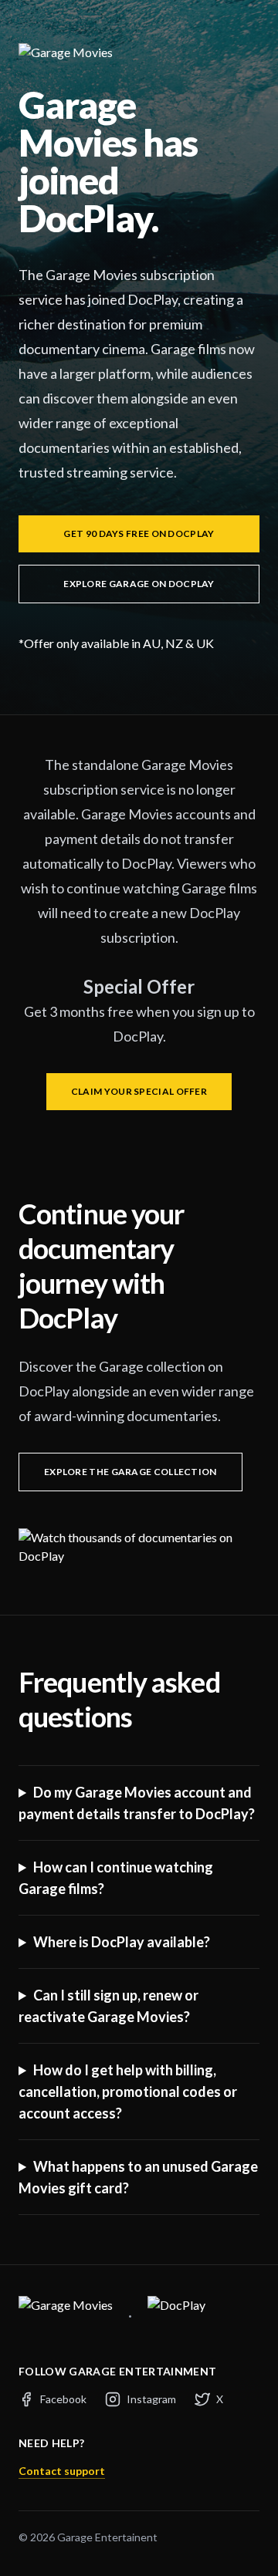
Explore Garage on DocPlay (139, 584)
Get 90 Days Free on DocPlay (139, 533)
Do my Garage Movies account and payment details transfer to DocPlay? (137, 1803)
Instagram (151, 2399)
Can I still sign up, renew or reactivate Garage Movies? (108, 2006)
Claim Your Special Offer (139, 1091)
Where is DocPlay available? (122, 1942)
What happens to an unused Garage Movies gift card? (138, 2177)
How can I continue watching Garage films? (116, 1878)
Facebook (63, 2399)
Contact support (62, 2471)
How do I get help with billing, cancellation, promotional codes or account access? (128, 2092)
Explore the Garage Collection (131, 1472)
